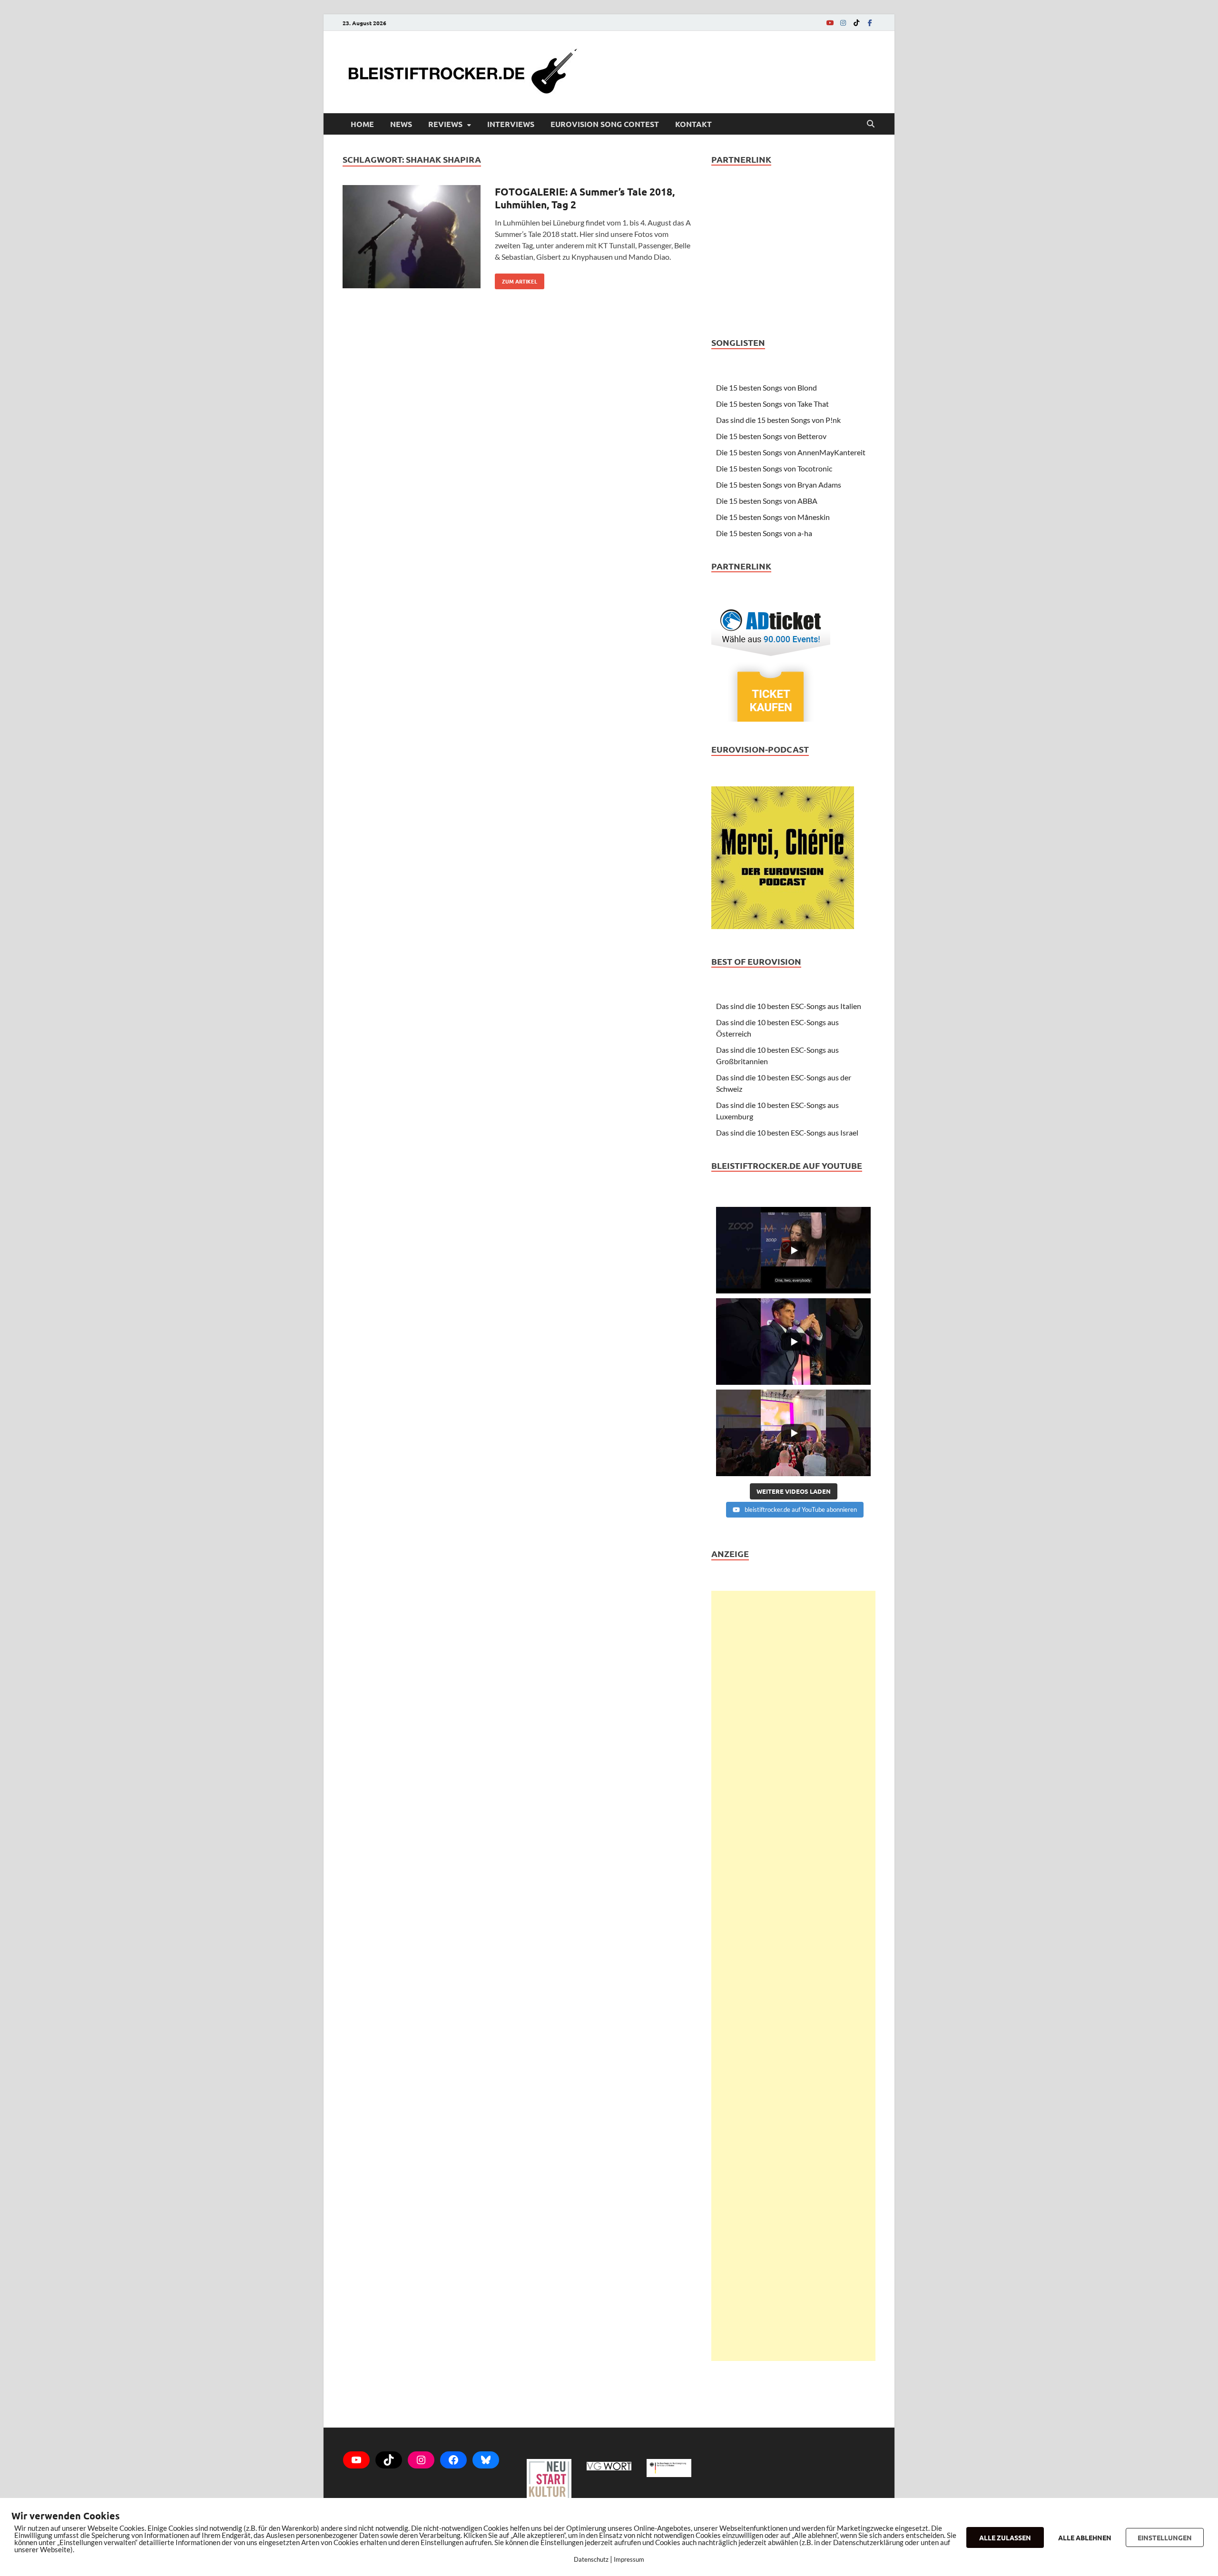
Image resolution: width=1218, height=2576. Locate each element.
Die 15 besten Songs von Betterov (771, 436)
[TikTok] (856, 23)
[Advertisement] (793, 1976)
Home (362, 124)
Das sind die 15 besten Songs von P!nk (778, 420)
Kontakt (693, 124)
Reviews (445, 124)
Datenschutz (591, 2559)
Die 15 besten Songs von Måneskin (773, 517)
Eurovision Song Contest (605, 124)
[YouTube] (830, 23)
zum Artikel (516, 279)
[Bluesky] (486, 2460)
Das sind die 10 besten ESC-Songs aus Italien (789, 1006)
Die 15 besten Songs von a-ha (764, 533)
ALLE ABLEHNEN (1085, 2537)
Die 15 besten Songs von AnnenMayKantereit (791, 452)
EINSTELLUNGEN (1165, 2537)
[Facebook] (870, 23)
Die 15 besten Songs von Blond (766, 387)
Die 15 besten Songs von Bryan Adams (779, 485)
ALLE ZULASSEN (1005, 2537)
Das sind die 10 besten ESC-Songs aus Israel (787, 1132)
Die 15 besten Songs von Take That (772, 404)
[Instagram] (843, 23)
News (401, 124)
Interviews (511, 124)
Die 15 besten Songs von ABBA (767, 501)
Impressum (629, 2559)
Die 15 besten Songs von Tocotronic (774, 468)
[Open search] (871, 124)
